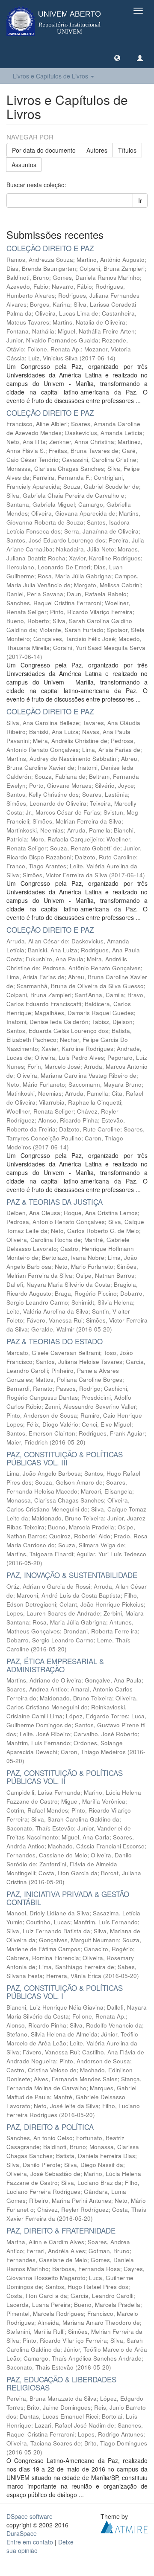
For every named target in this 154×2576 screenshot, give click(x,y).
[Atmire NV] (124, 2526)
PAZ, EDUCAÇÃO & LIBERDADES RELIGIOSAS (61, 2383)
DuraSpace (22, 2533)
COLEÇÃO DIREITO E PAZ (50, 248)
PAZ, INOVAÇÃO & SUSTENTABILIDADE (72, 1575)
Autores (97, 150)
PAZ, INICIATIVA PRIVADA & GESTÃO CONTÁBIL (68, 1898)
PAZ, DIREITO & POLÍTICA (50, 2127)
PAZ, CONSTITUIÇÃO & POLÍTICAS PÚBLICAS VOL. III (65, 1458)
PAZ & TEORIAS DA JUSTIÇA (55, 1202)
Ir (140, 200)
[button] (117, 58)
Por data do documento (44, 150)
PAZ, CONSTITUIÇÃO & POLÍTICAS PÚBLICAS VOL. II (65, 1777)
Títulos (127, 150)
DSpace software (30, 2516)
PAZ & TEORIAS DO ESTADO (55, 1341)
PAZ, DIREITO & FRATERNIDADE (61, 2230)
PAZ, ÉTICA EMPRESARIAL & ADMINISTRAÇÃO (55, 1665)
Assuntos (24, 165)
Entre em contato (30, 2542)
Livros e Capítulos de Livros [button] (51, 76)
